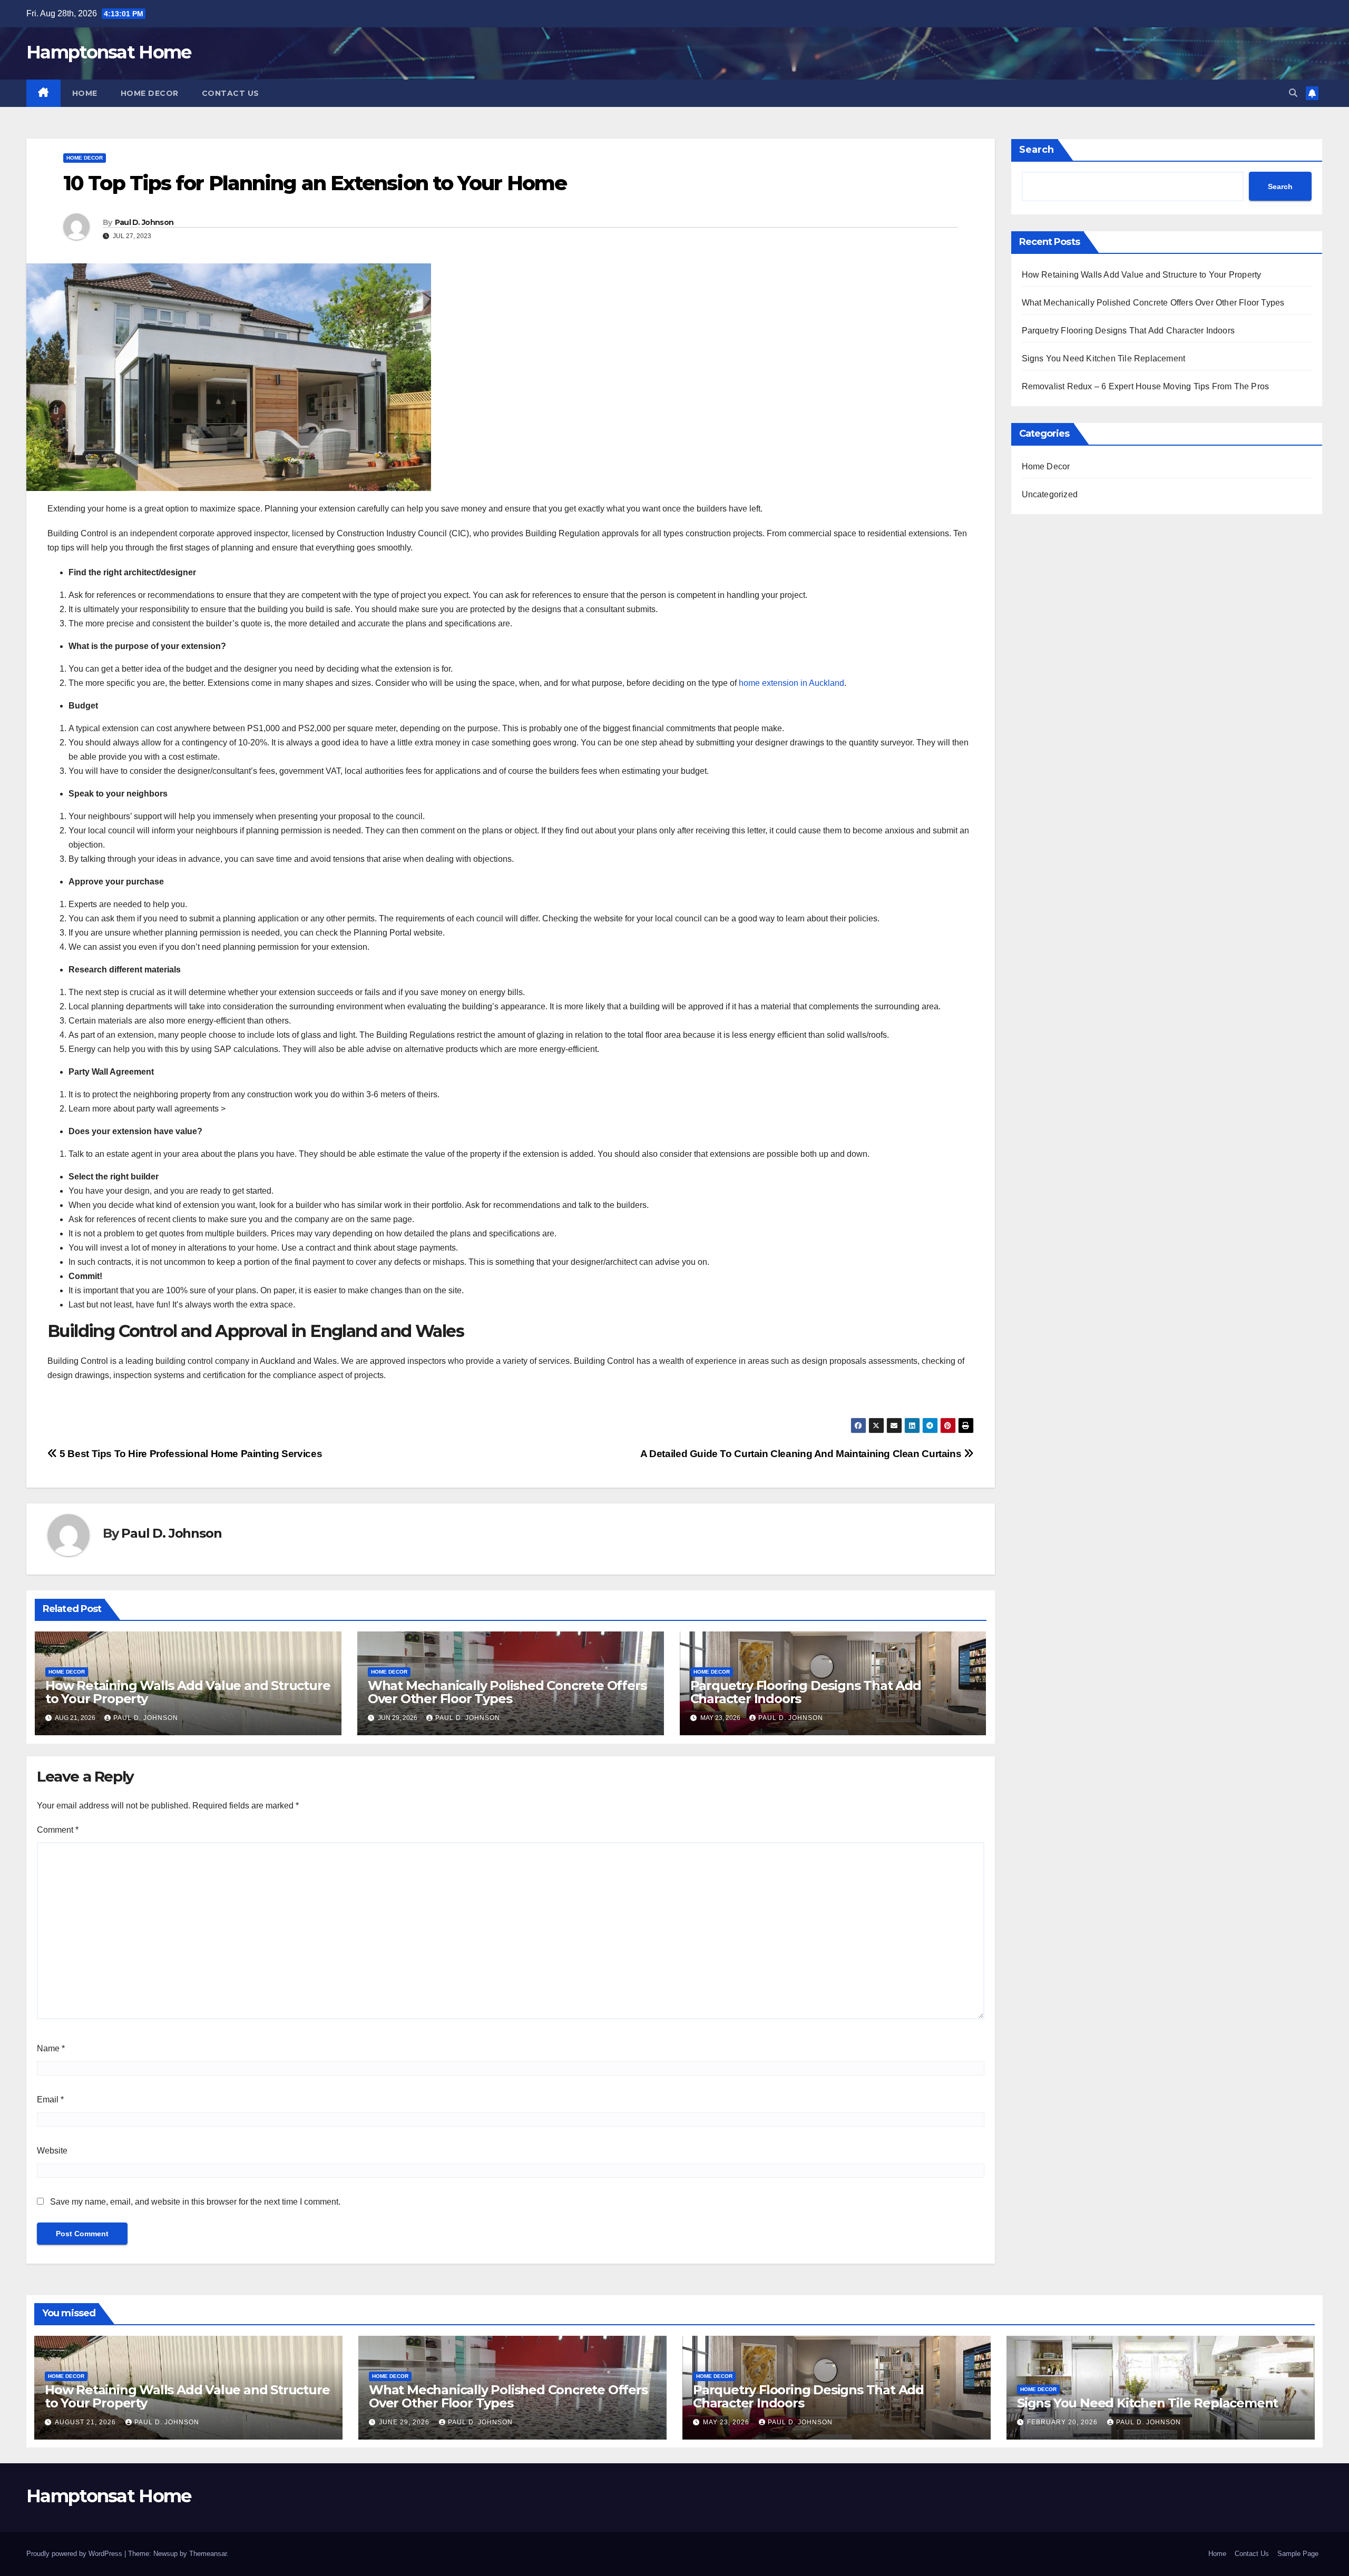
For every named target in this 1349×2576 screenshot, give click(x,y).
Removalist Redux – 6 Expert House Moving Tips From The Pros (1146, 386)
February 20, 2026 (1063, 2422)
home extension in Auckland (791, 683)
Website (52, 2151)
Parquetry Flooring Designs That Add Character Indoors (806, 1692)
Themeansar (208, 2554)
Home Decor (150, 93)
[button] (1293, 93)
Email (50, 2100)
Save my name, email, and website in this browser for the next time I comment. (195, 2202)
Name (51, 2048)
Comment (58, 1830)
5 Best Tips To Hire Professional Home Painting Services (190, 1454)
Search (1037, 150)
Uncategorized (1050, 494)
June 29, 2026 (405, 2422)
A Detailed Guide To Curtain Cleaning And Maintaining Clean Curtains (802, 1454)
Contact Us (231, 93)
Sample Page (1298, 2554)
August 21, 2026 (86, 2422)
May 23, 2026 (727, 2422)
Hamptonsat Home (109, 52)
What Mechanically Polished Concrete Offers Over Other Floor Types (507, 1692)
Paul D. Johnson (144, 222)
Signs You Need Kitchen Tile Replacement (1104, 358)
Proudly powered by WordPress (75, 2554)
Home (85, 93)
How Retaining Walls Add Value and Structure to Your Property (188, 1692)
